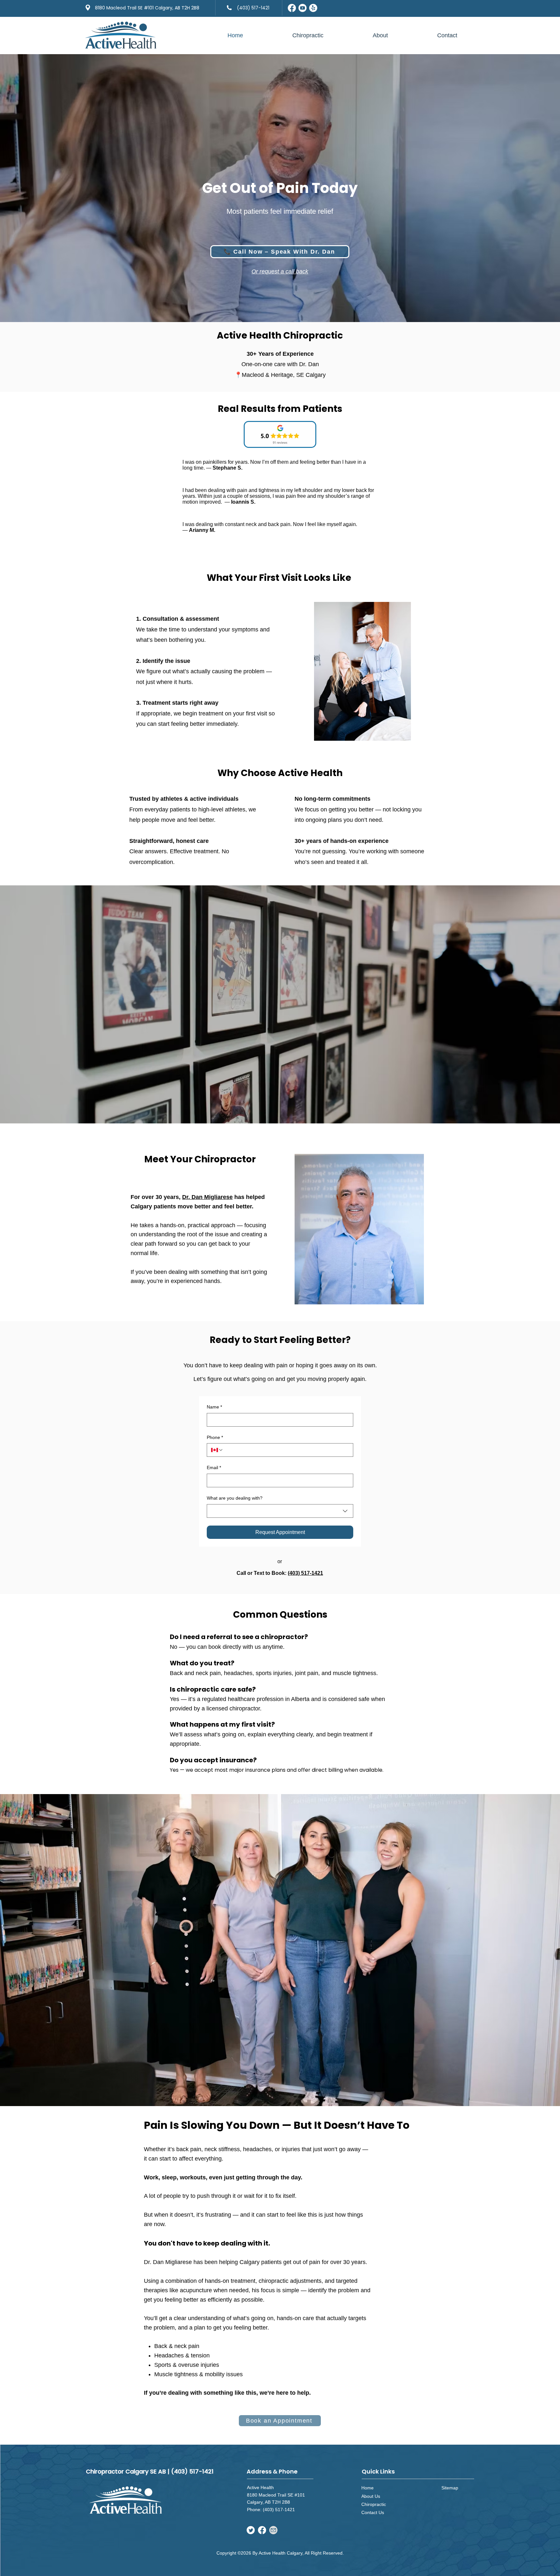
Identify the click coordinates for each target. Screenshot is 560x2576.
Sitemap (450, 2488)
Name (214, 1407)
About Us (371, 2496)
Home (367, 2488)
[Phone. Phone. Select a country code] (217, 1450)
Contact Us (373, 2512)
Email (214, 1468)
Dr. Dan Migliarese (207, 1197)
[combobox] (280, 1511)
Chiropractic (374, 2504)
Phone (215, 1437)
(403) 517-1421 (305, 1573)
